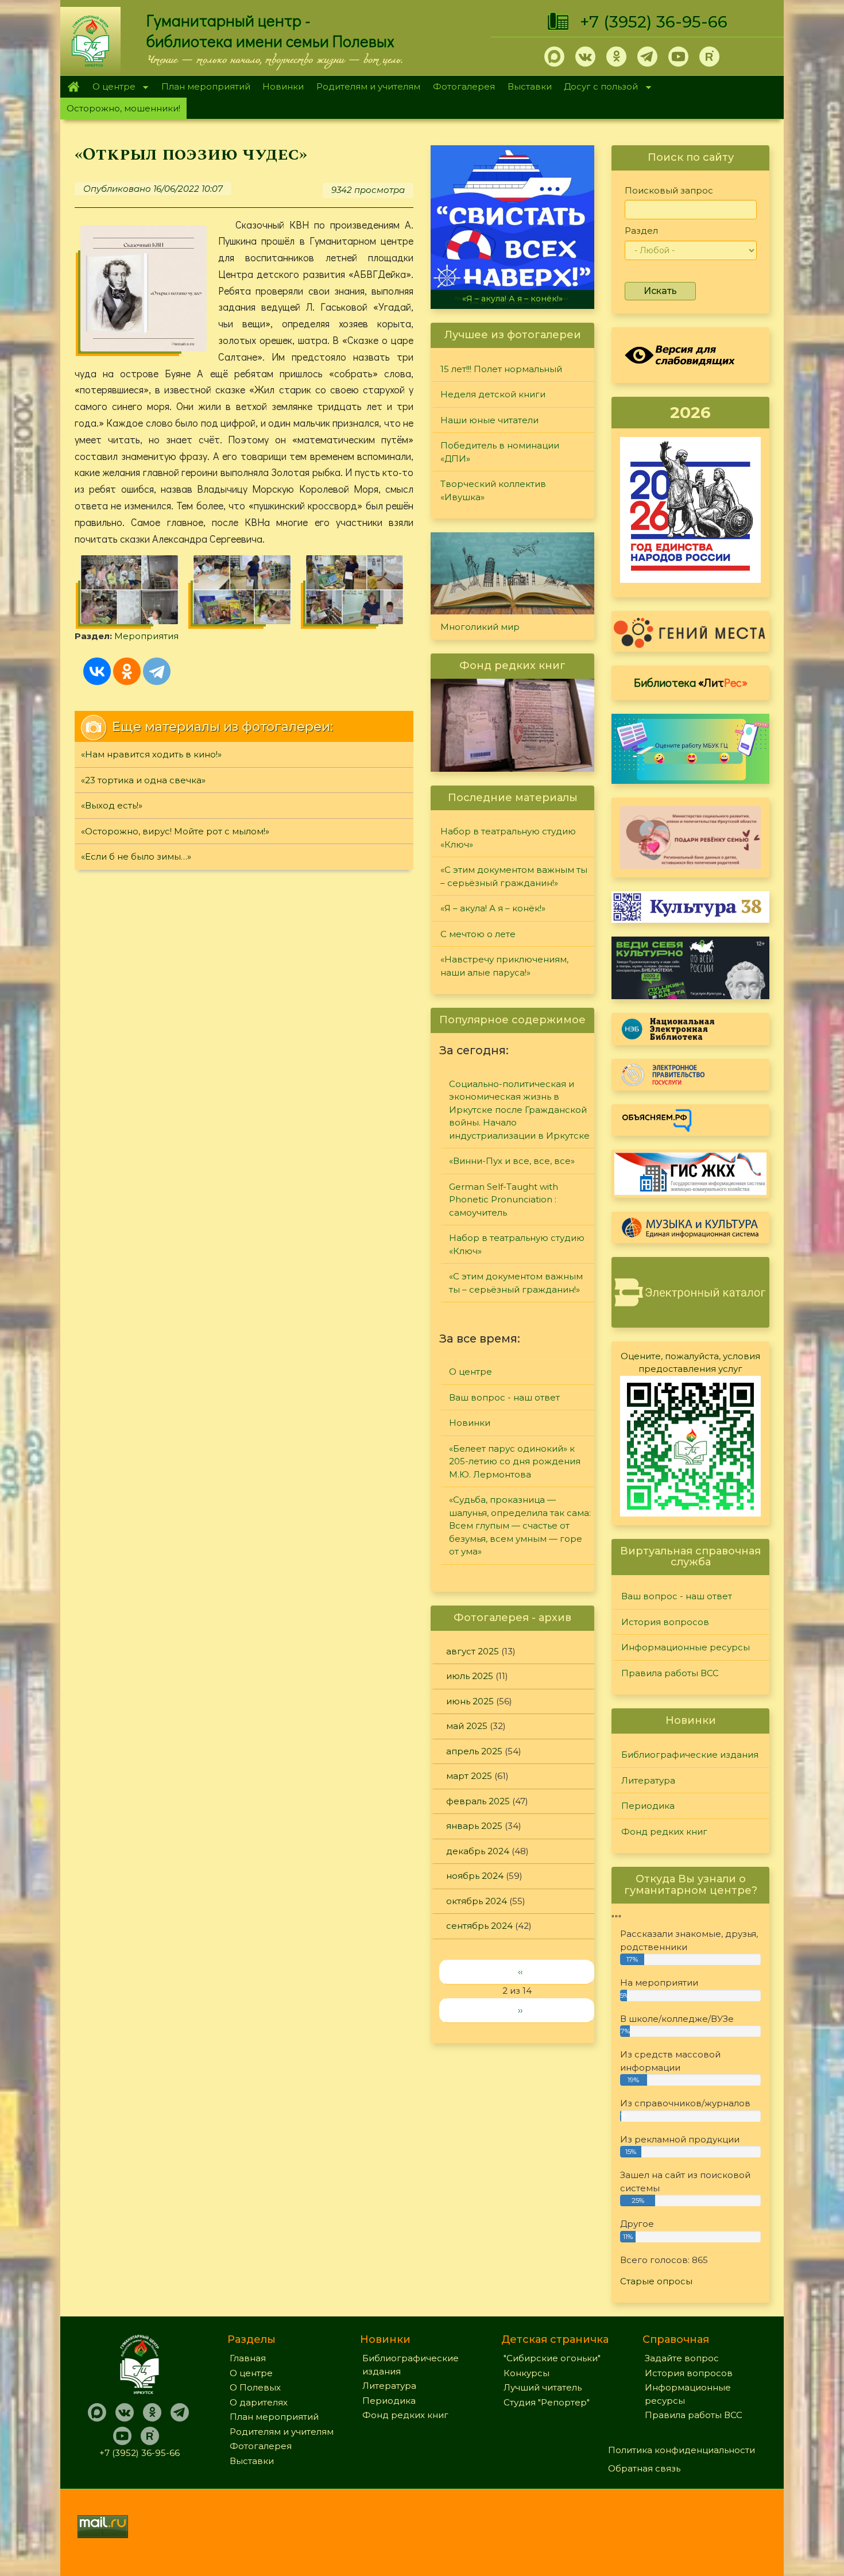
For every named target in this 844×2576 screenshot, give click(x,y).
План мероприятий (206, 86)
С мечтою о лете (478, 934)
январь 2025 (474, 1826)
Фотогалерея (464, 86)
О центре (111, 88)
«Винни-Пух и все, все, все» (512, 1161)
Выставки (530, 86)
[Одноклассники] (127, 671)
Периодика (648, 1806)
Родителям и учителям (368, 86)
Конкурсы (526, 2373)
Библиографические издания (690, 1755)
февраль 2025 (478, 1801)
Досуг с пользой (598, 88)
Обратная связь (644, 2468)
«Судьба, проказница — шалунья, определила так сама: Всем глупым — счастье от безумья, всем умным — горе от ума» (520, 1525)
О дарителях (259, 2402)
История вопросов (665, 1622)
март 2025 (469, 1776)
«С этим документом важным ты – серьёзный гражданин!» (514, 876)
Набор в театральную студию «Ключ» (508, 838)
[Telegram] (157, 671)
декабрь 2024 (478, 1851)
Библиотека (691, 682)
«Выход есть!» (112, 805)
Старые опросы (656, 2281)
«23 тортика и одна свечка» (143, 780)
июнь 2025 (470, 1701)
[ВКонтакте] (97, 671)
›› (520, 2010)
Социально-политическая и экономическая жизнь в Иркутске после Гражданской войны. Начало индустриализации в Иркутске (519, 1110)
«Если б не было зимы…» (136, 856)
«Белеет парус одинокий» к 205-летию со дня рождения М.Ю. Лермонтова (515, 1461)
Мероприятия (146, 636)
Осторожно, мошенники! (123, 108)
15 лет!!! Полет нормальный (501, 369)
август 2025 (473, 1651)
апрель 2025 (474, 1751)
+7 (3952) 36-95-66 (654, 22)
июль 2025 (470, 1676)
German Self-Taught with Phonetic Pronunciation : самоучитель (504, 1200)
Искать (660, 291)
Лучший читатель (543, 2387)
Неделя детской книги (493, 394)
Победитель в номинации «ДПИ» (500, 452)
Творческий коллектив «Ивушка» (493, 490)
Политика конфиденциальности (682, 2450)
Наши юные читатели (489, 420)
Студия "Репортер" (547, 2402)
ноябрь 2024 (475, 1876)
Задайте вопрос (682, 2358)
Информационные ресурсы (686, 1647)
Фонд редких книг (664, 1832)
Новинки (283, 86)
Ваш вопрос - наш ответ (504, 1397)
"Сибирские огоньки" (552, 2358)
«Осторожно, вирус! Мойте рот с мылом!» (175, 831)
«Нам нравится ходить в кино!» (151, 754)
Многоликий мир (480, 627)
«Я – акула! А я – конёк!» (512, 299)
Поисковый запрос (669, 190)
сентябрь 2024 (479, 1926)
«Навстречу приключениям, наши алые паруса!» (504, 966)
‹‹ (520, 1972)
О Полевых (255, 2387)
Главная (73, 87)
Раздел (641, 231)
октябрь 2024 (477, 1901)
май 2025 (467, 1726)
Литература (648, 1780)
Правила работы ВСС (670, 1673)
